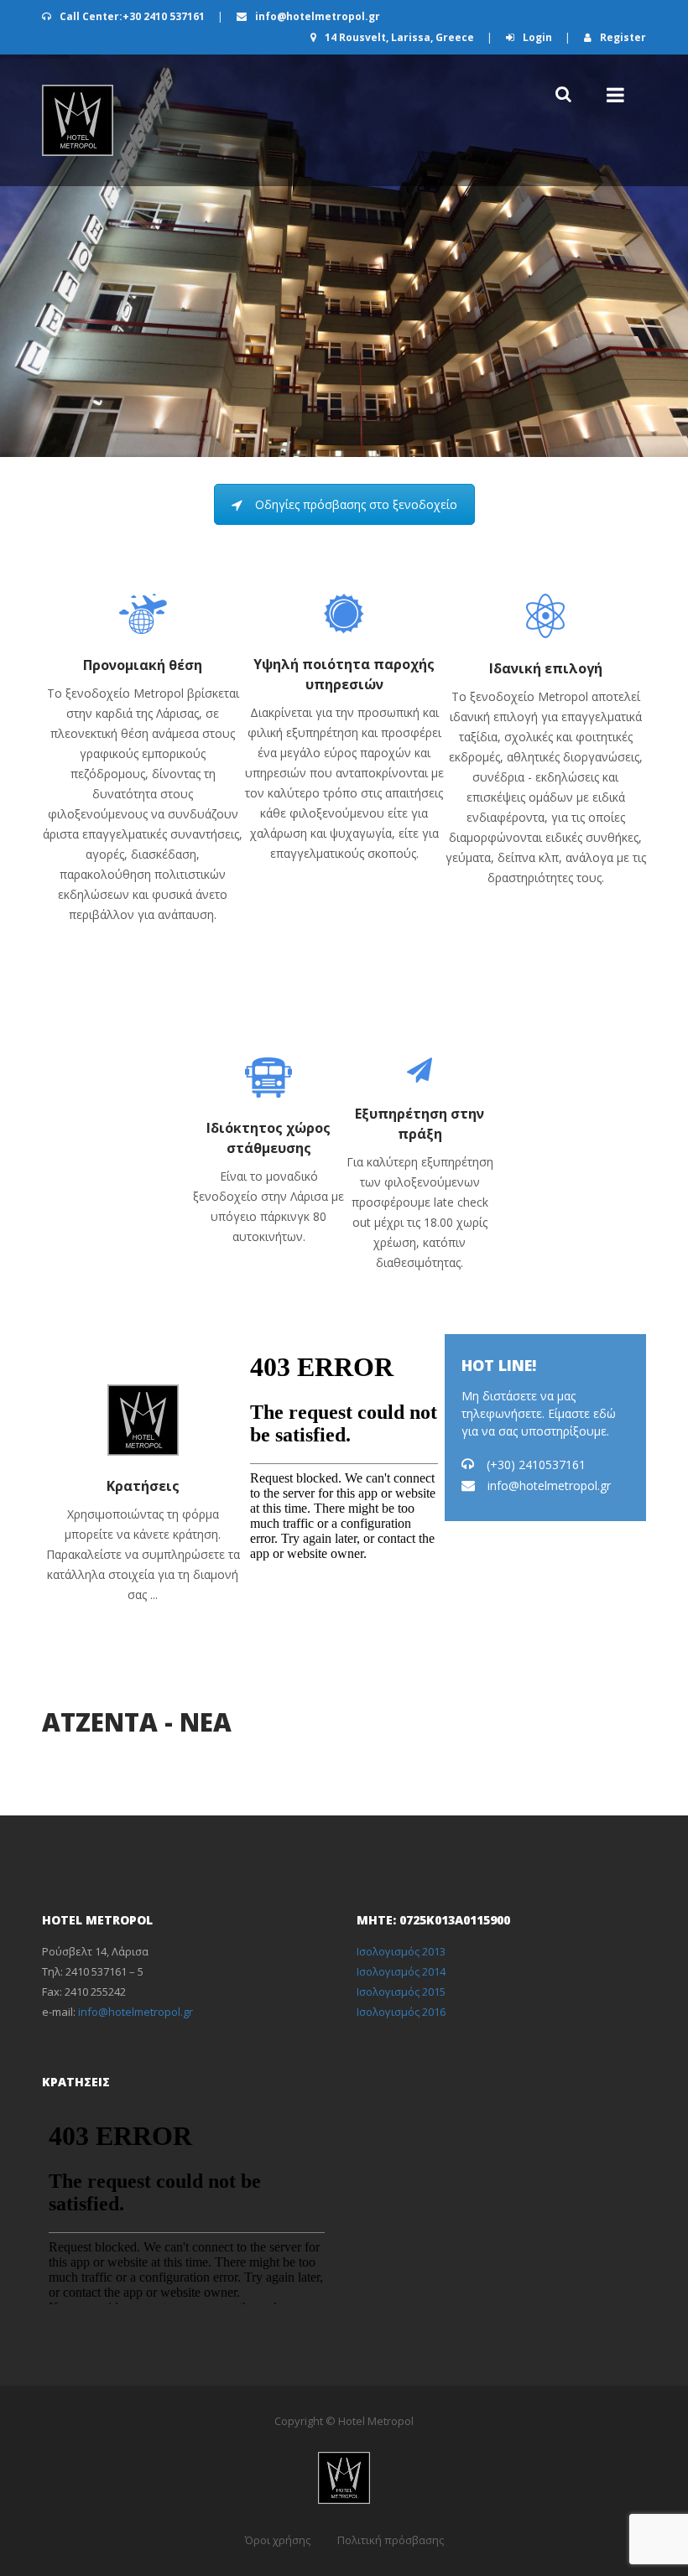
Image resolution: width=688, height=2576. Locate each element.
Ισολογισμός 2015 (401, 1992)
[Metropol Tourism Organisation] (78, 120)
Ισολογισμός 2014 (401, 1971)
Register (622, 37)
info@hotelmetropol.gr (316, 16)
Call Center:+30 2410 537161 (132, 16)
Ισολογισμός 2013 (401, 1951)
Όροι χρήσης (278, 2540)
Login (537, 37)
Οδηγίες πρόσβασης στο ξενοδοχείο (356, 504)
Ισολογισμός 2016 (401, 2012)
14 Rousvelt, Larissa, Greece (399, 37)
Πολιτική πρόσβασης (391, 2540)
